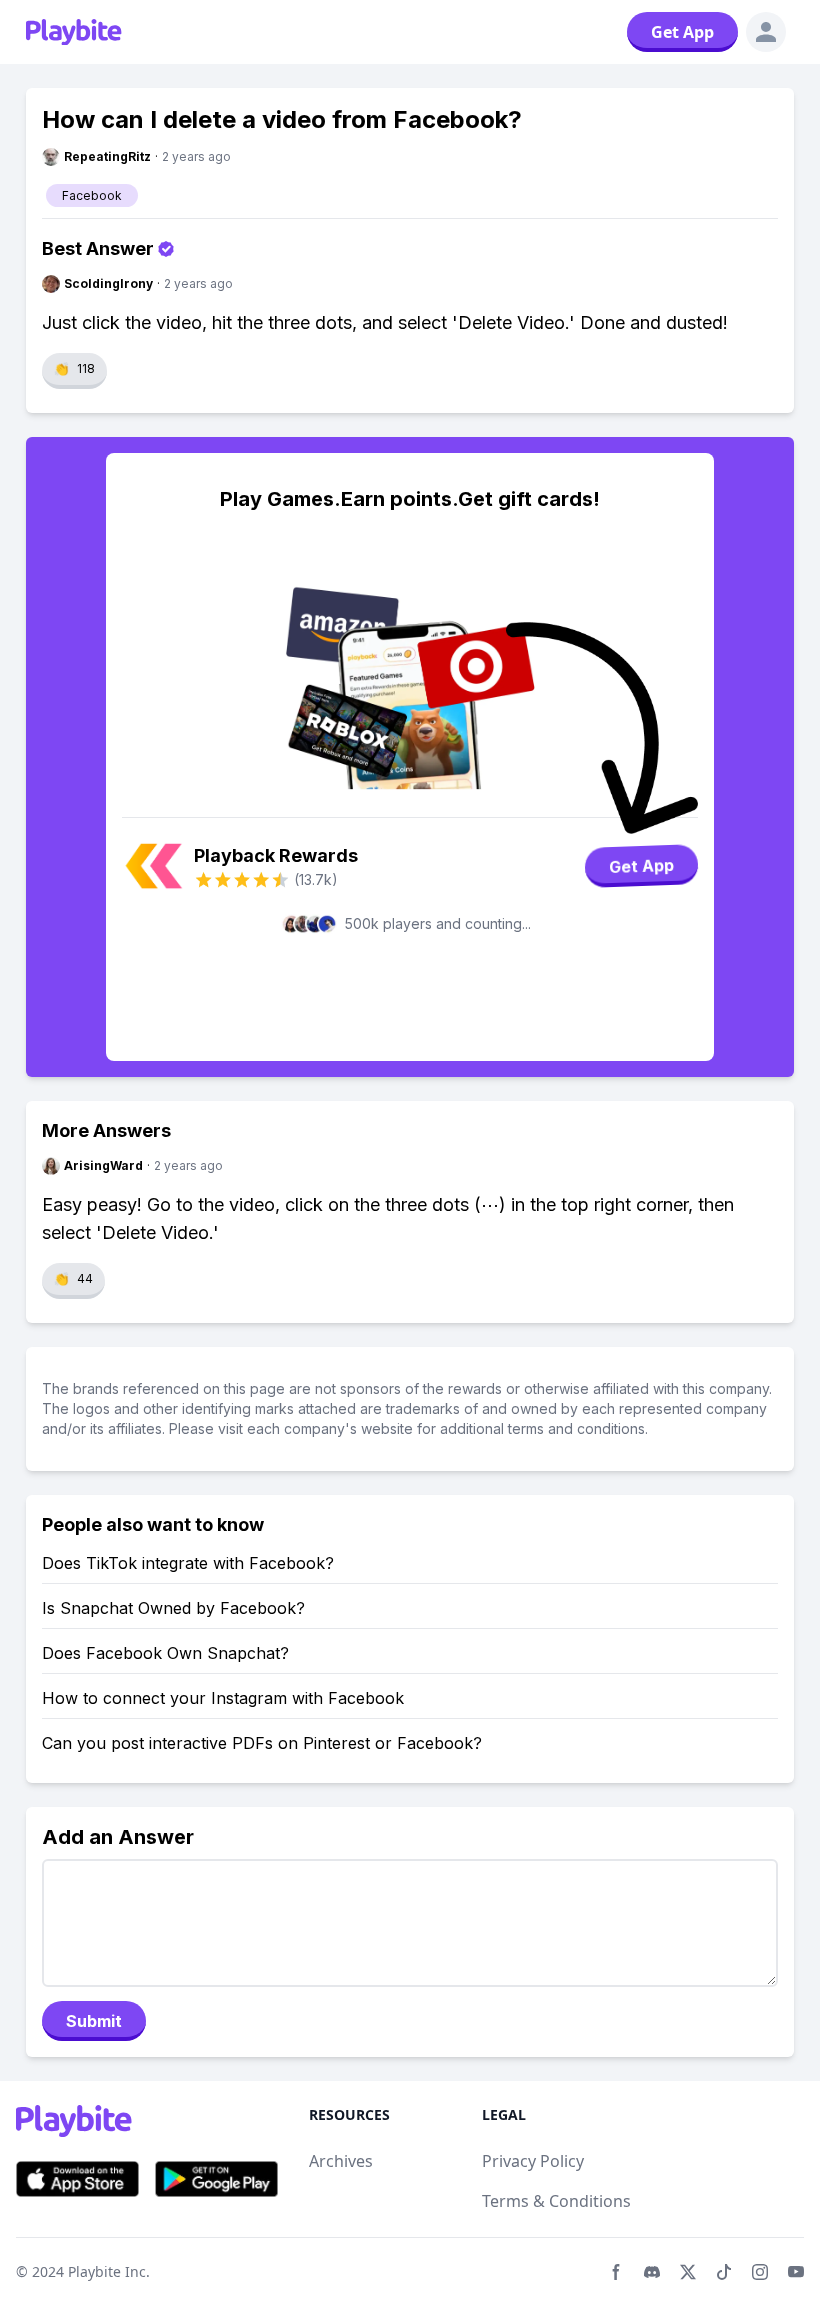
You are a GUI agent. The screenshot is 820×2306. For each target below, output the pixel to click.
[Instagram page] (760, 2272)
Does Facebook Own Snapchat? (165, 1653)
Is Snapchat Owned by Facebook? (173, 1608)
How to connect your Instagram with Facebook (223, 1698)
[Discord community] (652, 2272)
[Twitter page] (688, 2272)
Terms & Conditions (556, 2201)
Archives (341, 2161)
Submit (94, 2021)
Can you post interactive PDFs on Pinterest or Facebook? (262, 1743)
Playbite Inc (107, 2271)
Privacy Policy (533, 2161)
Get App (682, 32)
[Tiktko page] (724, 2272)
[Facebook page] (616, 2272)
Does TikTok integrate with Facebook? (188, 1563)
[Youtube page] (796, 2272)
